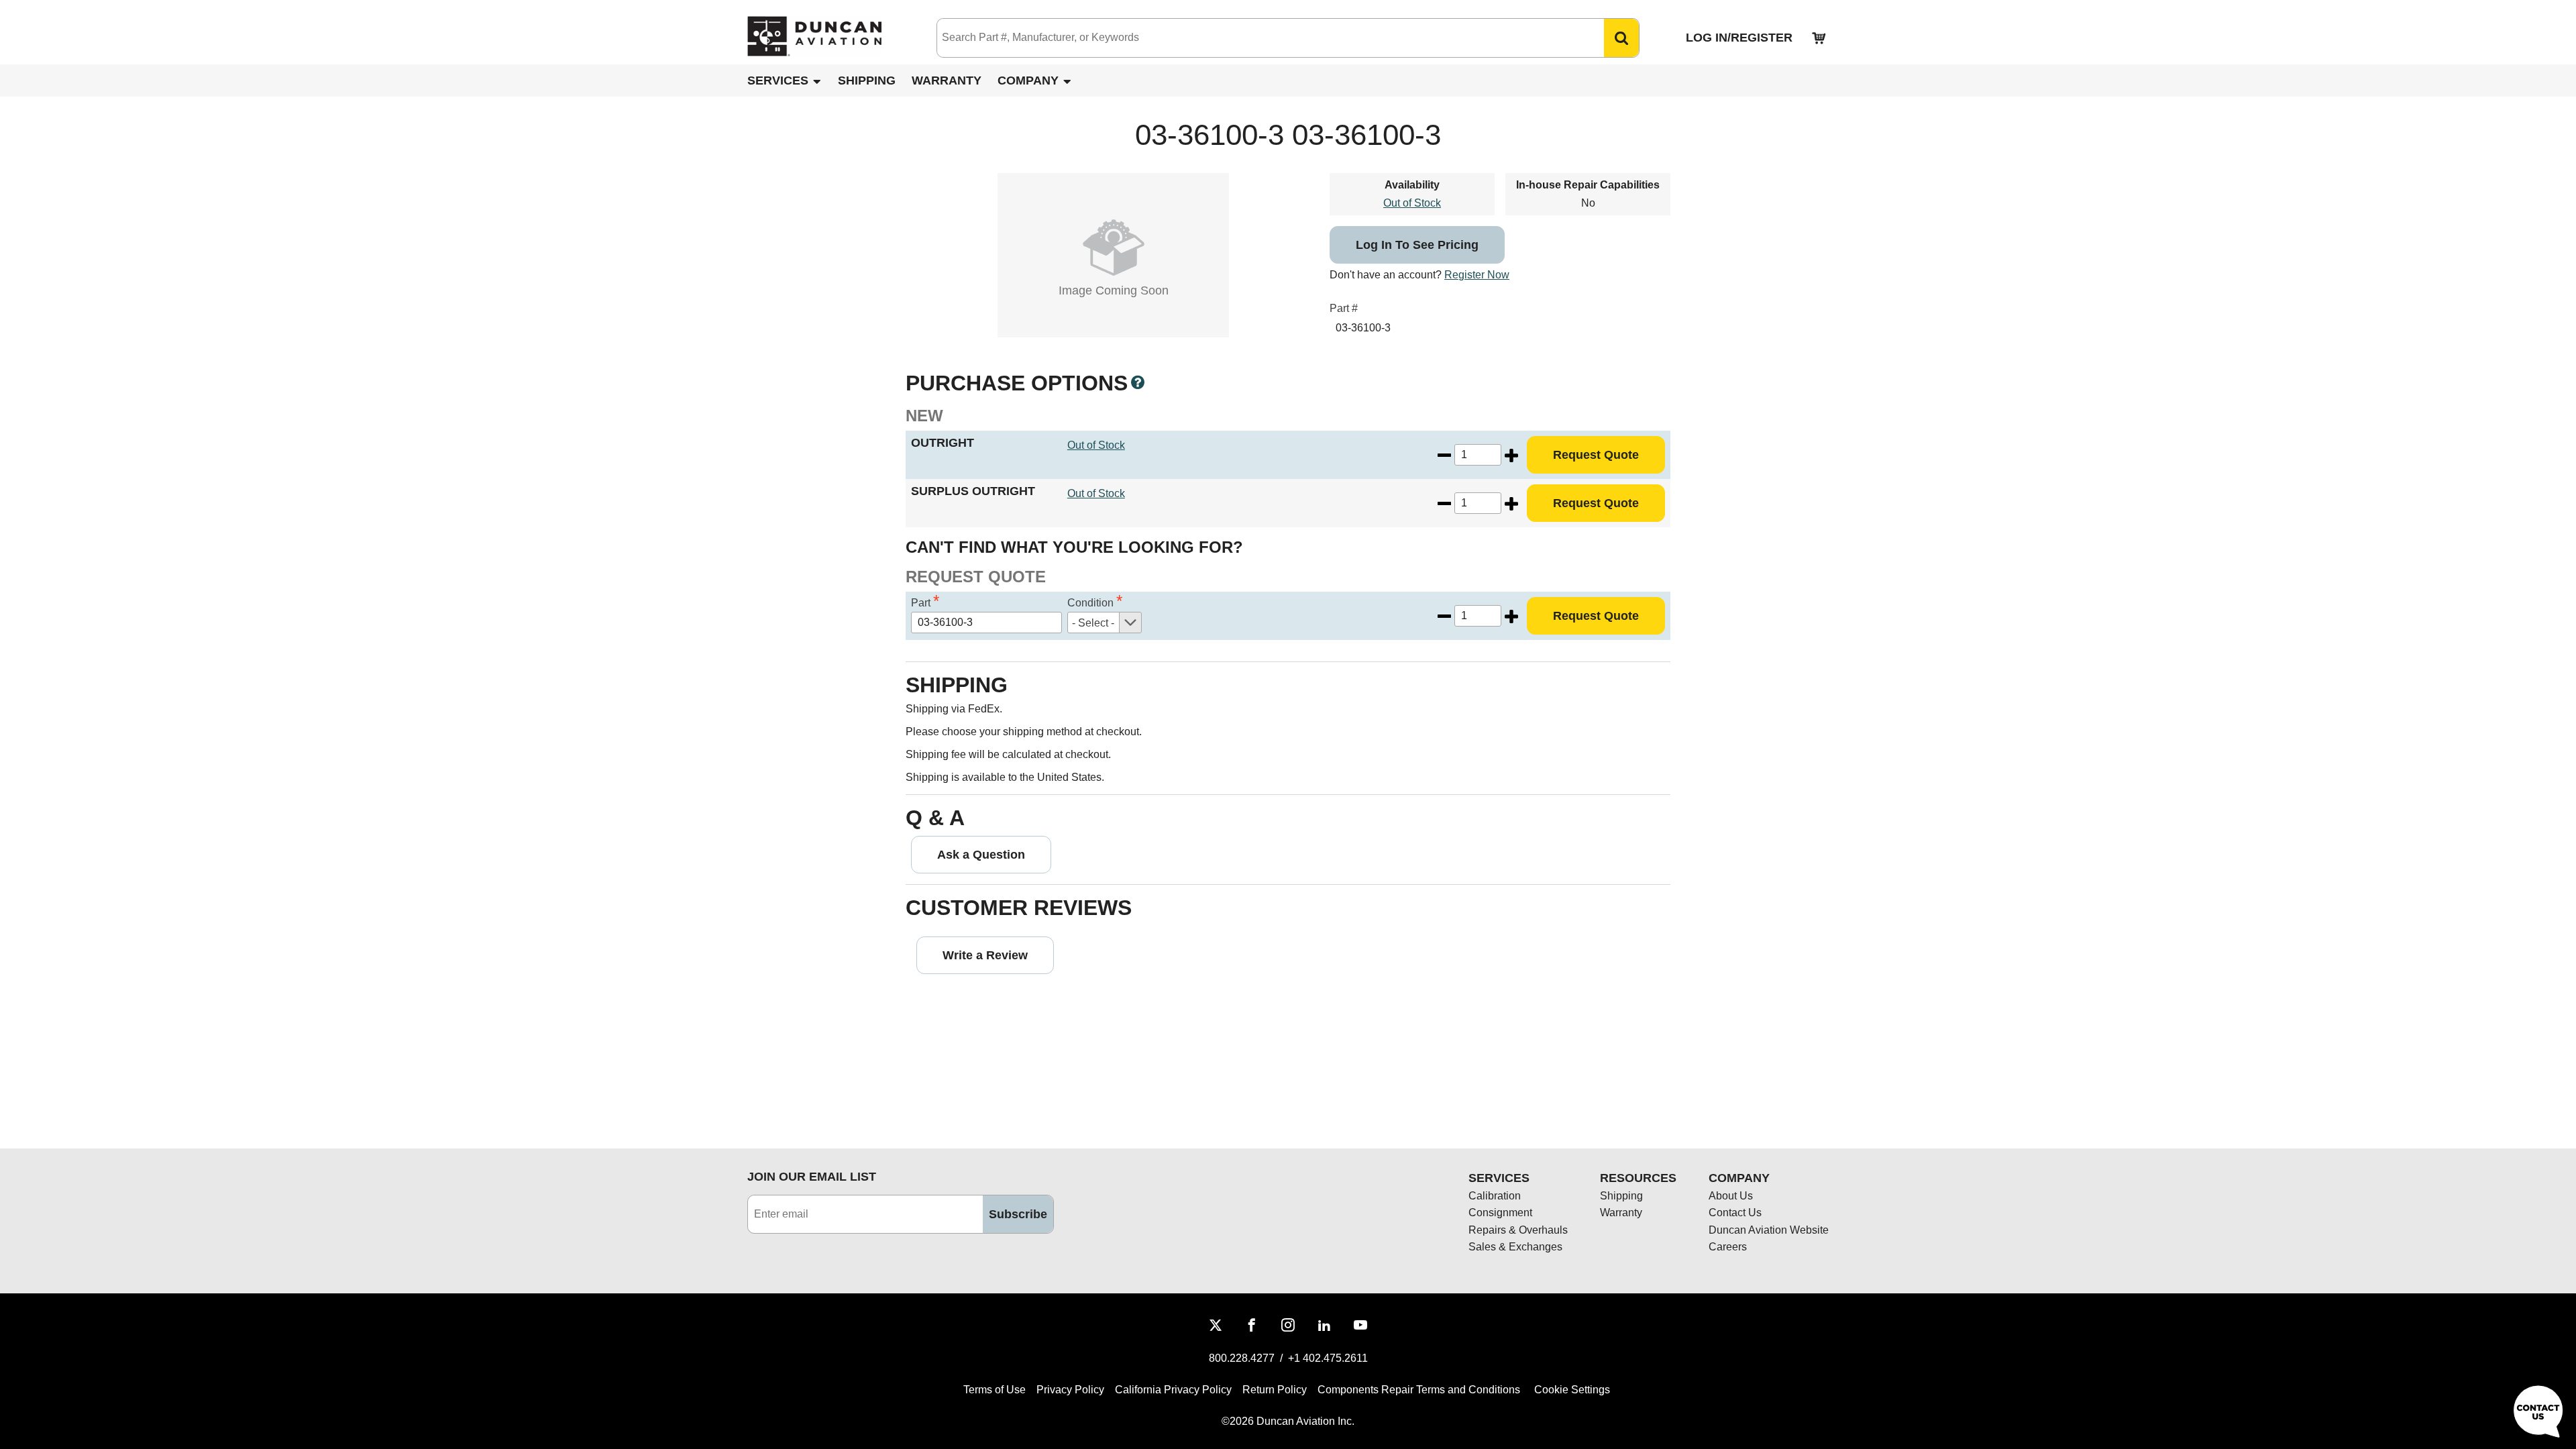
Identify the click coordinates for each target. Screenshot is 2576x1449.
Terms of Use (995, 1390)
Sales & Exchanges (1515, 1247)
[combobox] (1257, 38)
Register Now (1477, 275)
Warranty (947, 80)
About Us (1731, 1196)
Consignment (1500, 1213)
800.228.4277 (1242, 1358)
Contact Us (1735, 1213)
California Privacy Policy (1173, 1390)
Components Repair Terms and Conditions (1419, 1390)
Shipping (867, 80)
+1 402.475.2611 (1328, 1358)
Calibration (1495, 1196)
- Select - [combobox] (1093, 623)
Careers (1728, 1247)
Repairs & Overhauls (1518, 1230)
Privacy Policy (1070, 1390)
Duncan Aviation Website (1769, 1230)
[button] (1621, 38)
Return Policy (1275, 1390)
